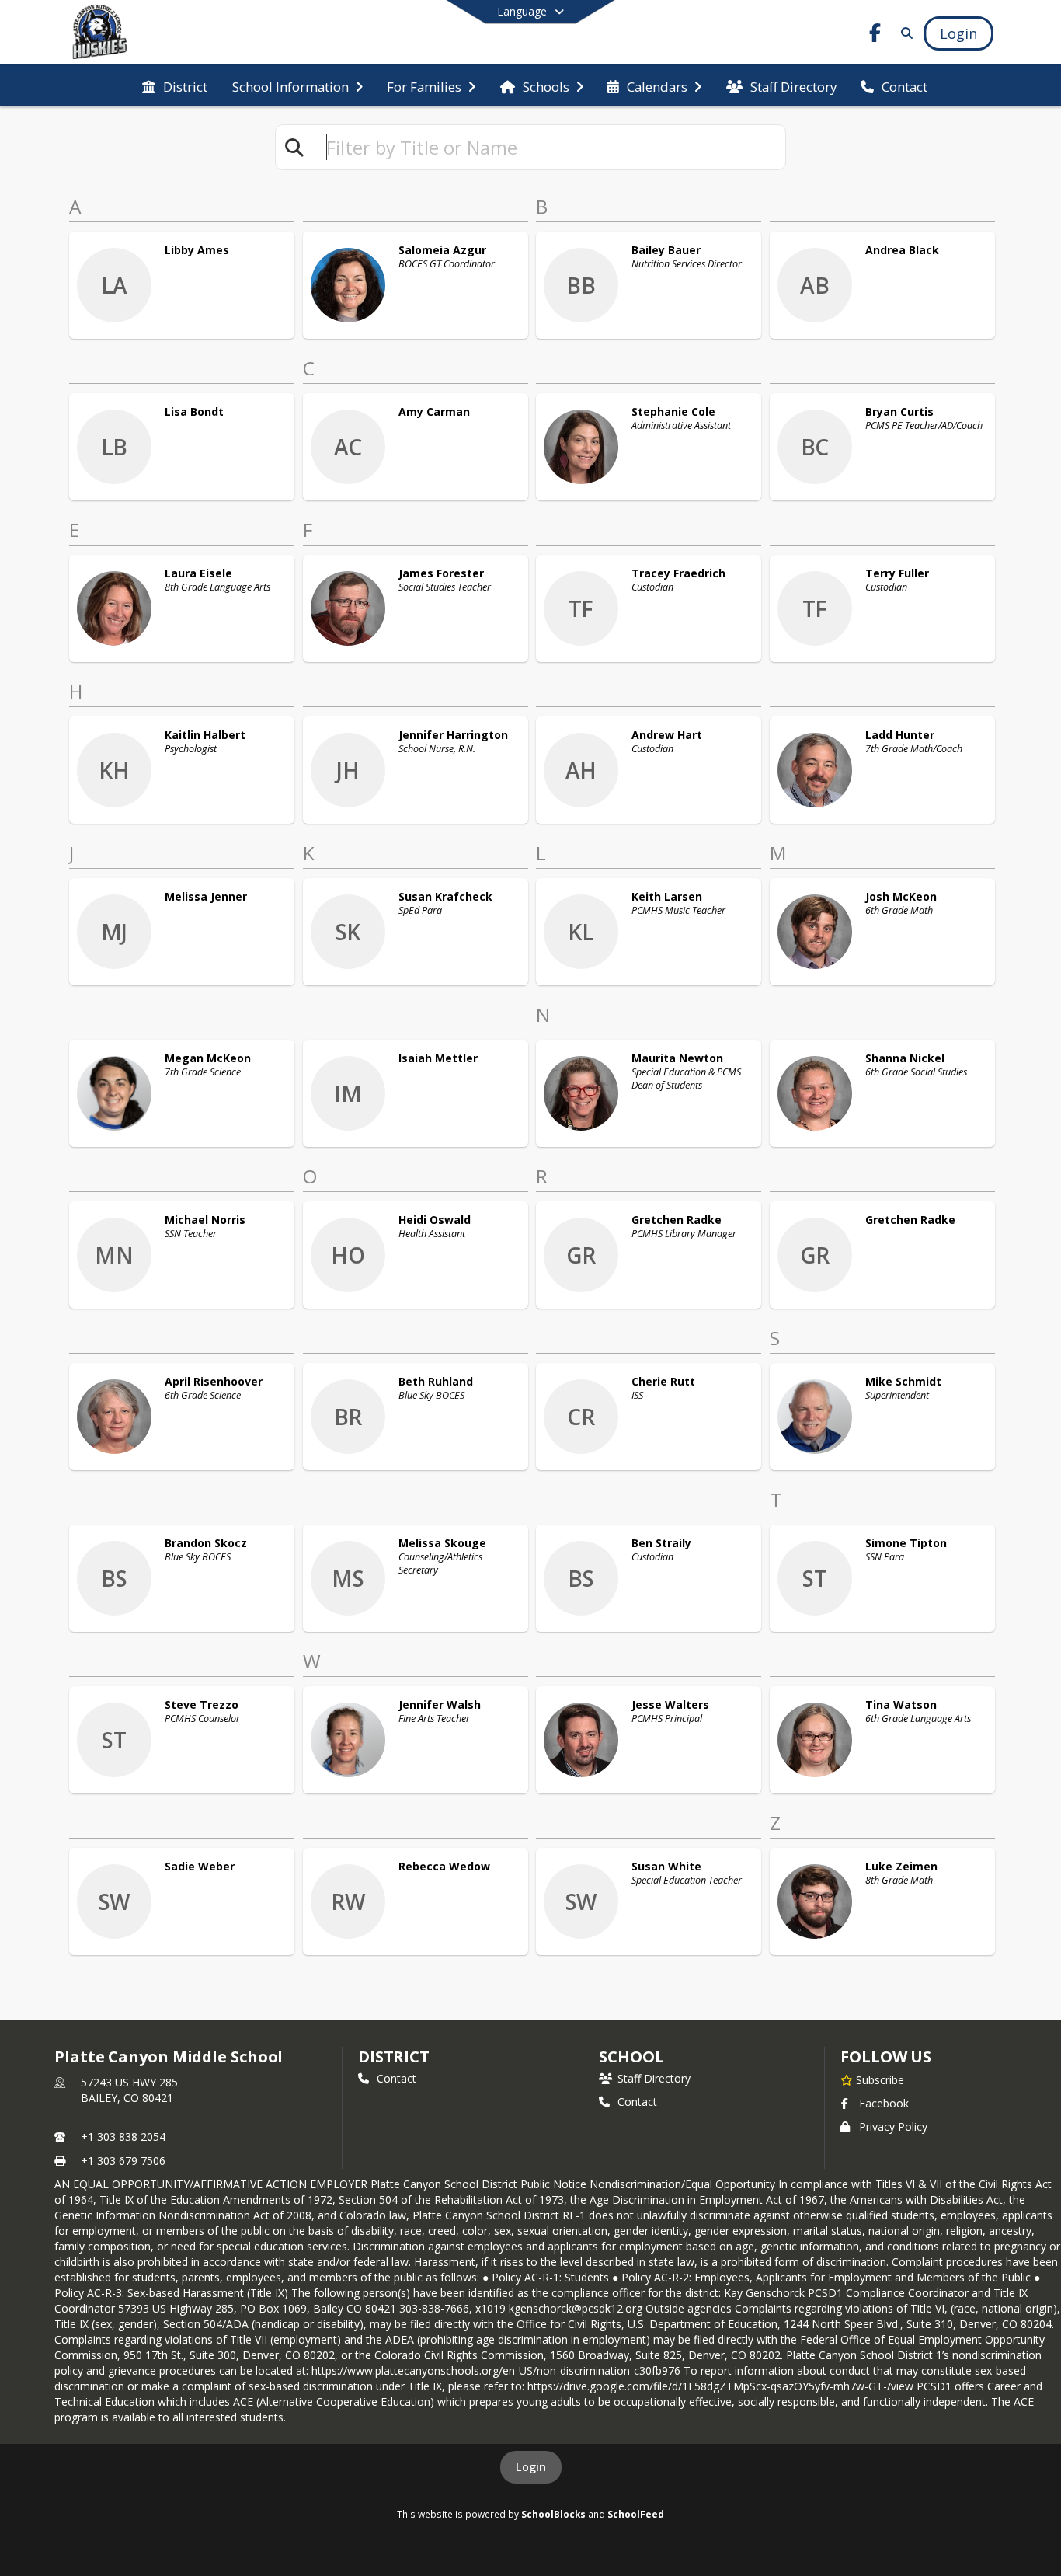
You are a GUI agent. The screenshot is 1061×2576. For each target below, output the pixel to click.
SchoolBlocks (553, 2514)
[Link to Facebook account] (875, 35)
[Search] (904, 33)
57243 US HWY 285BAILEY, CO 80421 (129, 2090)
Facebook (884, 2103)
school (631, 2057)
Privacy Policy (893, 2126)
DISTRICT (394, 2057)
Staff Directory (654, 2078)
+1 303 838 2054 (123, 2137)
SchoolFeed (636, 2514)
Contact (397, 2078)
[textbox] (549, 147)
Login (531, 2467)
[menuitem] (175, 85)
